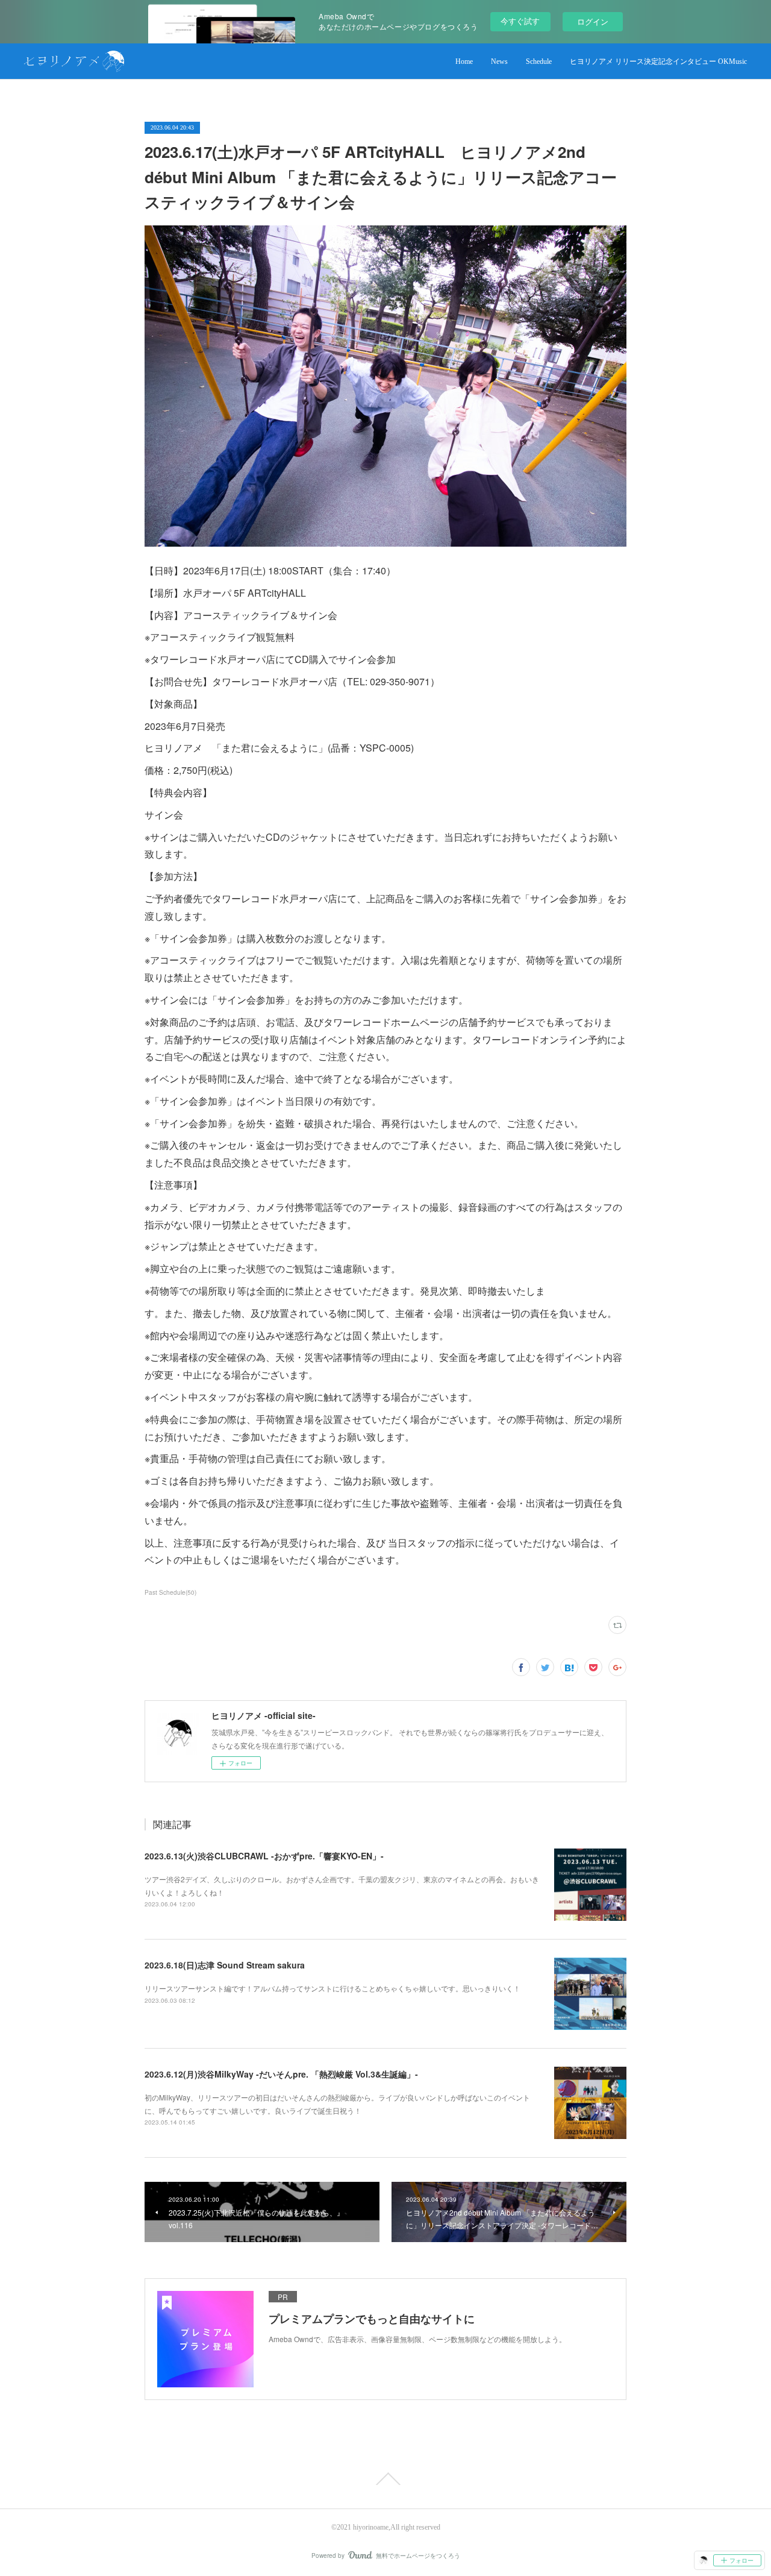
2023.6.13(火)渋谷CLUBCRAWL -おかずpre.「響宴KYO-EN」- (264, 1856)
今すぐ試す (520, 21)
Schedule (539, 61)
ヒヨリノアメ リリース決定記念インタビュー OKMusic (658, 61)
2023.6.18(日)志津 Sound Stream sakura (225, 1965)
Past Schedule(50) (170, 1592)
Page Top (385, 2479)
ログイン (593, 21)
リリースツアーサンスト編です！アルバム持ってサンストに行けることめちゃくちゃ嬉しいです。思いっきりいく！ (332, 1988)
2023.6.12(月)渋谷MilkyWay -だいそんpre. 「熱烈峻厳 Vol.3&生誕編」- (281, 2074)
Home (464, 61)
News (499, 61)
